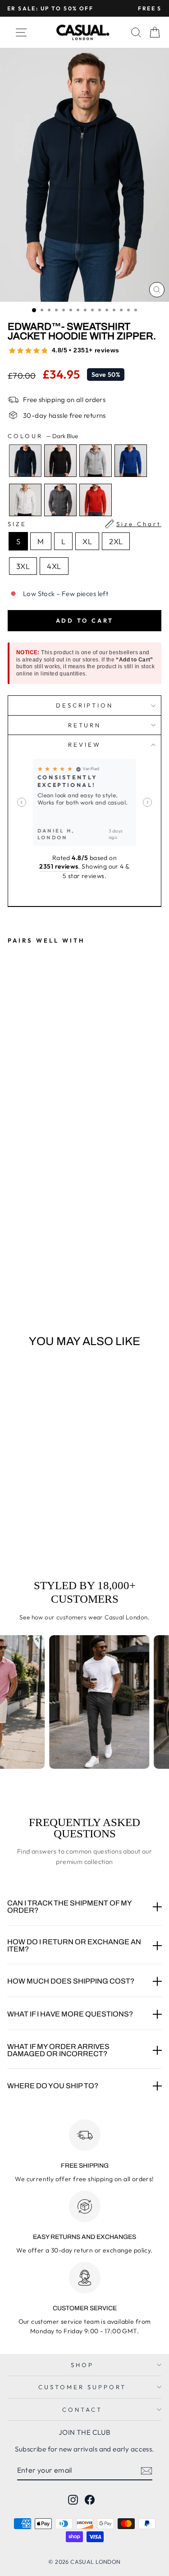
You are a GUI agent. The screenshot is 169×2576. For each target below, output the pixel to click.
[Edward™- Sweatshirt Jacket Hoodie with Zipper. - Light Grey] (34, 1272)
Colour (43, 436)
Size (84, 524)
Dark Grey (60, 500)
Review (84, 745)
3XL (23, 566)
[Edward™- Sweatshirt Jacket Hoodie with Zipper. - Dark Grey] (65, 1272)
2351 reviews (59, 866)
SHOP (82, 2365)
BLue (131, 461)
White (25, 500)
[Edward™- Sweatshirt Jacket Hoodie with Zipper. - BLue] (44, 1272)
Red (96, 500)
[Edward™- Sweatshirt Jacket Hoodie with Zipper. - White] (54, 1272)
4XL (54, 566)
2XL (116, 541)
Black (60, 461)
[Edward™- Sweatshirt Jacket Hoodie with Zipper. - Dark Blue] (13, 1272)
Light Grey (96, 461)
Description (85, 705)
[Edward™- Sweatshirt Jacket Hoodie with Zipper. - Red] (75, 1272)
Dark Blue (25, 461)
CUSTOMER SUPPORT (82, 2387)
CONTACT (82, 2410)
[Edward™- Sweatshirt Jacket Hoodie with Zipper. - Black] (23, 1272)
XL (87, 541)
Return (85, 725)
